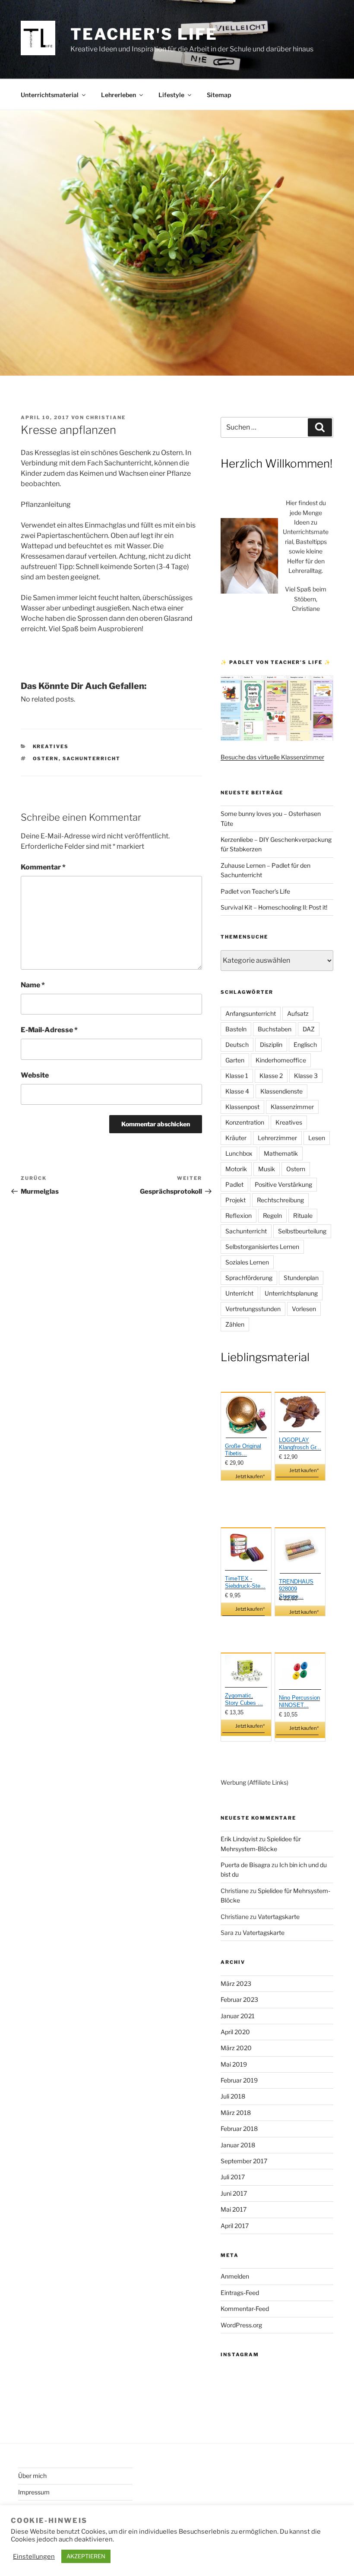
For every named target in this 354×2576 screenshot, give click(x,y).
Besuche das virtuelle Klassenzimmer (272, 757)
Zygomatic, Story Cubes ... (244, 1699)
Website (35, 1075)
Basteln (236, 1029)
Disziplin (271, 1045)
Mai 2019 (234, 2064)
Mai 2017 (234, 2209)
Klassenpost (242, 1107)
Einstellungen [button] (34, 2557)
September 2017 (244, 2161)
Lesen (317, 1138)
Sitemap (219, 95)
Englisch (305, 1045)
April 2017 (235, 2226)
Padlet (234, 1184)
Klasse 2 (271, 1076)
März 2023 (236, 1983)
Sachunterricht (92, 759)
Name (33, 985)
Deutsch (237, 1045)
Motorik (236, 1169)
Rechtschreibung (280, 1200)
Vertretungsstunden (253, 1309)
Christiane (106, 417)
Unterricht (239, 1293)
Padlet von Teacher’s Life (255, 891)
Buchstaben (275, 1029)
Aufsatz (298, 1013)
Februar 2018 (239, 2129)
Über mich (32, 2476)
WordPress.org (241, 2325)
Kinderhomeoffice (281, 1060)
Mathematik (281, 1153)
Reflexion (239, 1215)
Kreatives (51, 746)
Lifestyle (171, 95)
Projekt (235, 1200)
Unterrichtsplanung (291, 1293)
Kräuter (236, 1138)
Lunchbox (239, 1153)
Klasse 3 (306, 1076)
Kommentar (43, 867)
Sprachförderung (249, 1278)
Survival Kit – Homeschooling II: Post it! (274, 907)
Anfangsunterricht (251, 1013)
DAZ (309, 1029)
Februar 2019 (239, 2080)
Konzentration (245, 1122)
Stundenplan (301, 1278)
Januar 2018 (238, 2145)
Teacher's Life (144, 34)
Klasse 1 (237, 1076)
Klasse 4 (237, 1091)
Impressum (34, 2492)
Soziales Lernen (247, 1262)
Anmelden (235, 2276)
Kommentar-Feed (245, 2309)
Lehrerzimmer (277, 1138)
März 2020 (236, 2048)
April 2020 (235, 2032)
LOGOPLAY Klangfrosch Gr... (300, 1444)
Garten (235, 1060)
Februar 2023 (239, 1999)
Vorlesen (304, 1309)
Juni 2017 (234, 2193)
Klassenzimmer (292, 1107)
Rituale (303, 1215)
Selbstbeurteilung (302, 1231)
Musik (267, 1169)
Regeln (272, 1215)
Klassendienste (281, 1091)
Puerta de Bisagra (245, 1865)
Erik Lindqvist (239, 1839)
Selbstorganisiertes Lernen (262, 1247)
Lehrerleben (119, 95)
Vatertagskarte (279, 1917)
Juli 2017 (233, 2177)
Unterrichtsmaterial (50, 95)
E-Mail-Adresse (49, 1030)
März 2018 (236, 2113)
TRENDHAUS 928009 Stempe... (296, 1589)
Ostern (46, 759)
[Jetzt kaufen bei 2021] (246, 1416)
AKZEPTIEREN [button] (86, 2556)
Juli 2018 (233, 2096)
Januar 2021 (238, 2016)
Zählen (235, 1324)
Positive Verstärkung (283, 1184)
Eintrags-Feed (240, 2293)
